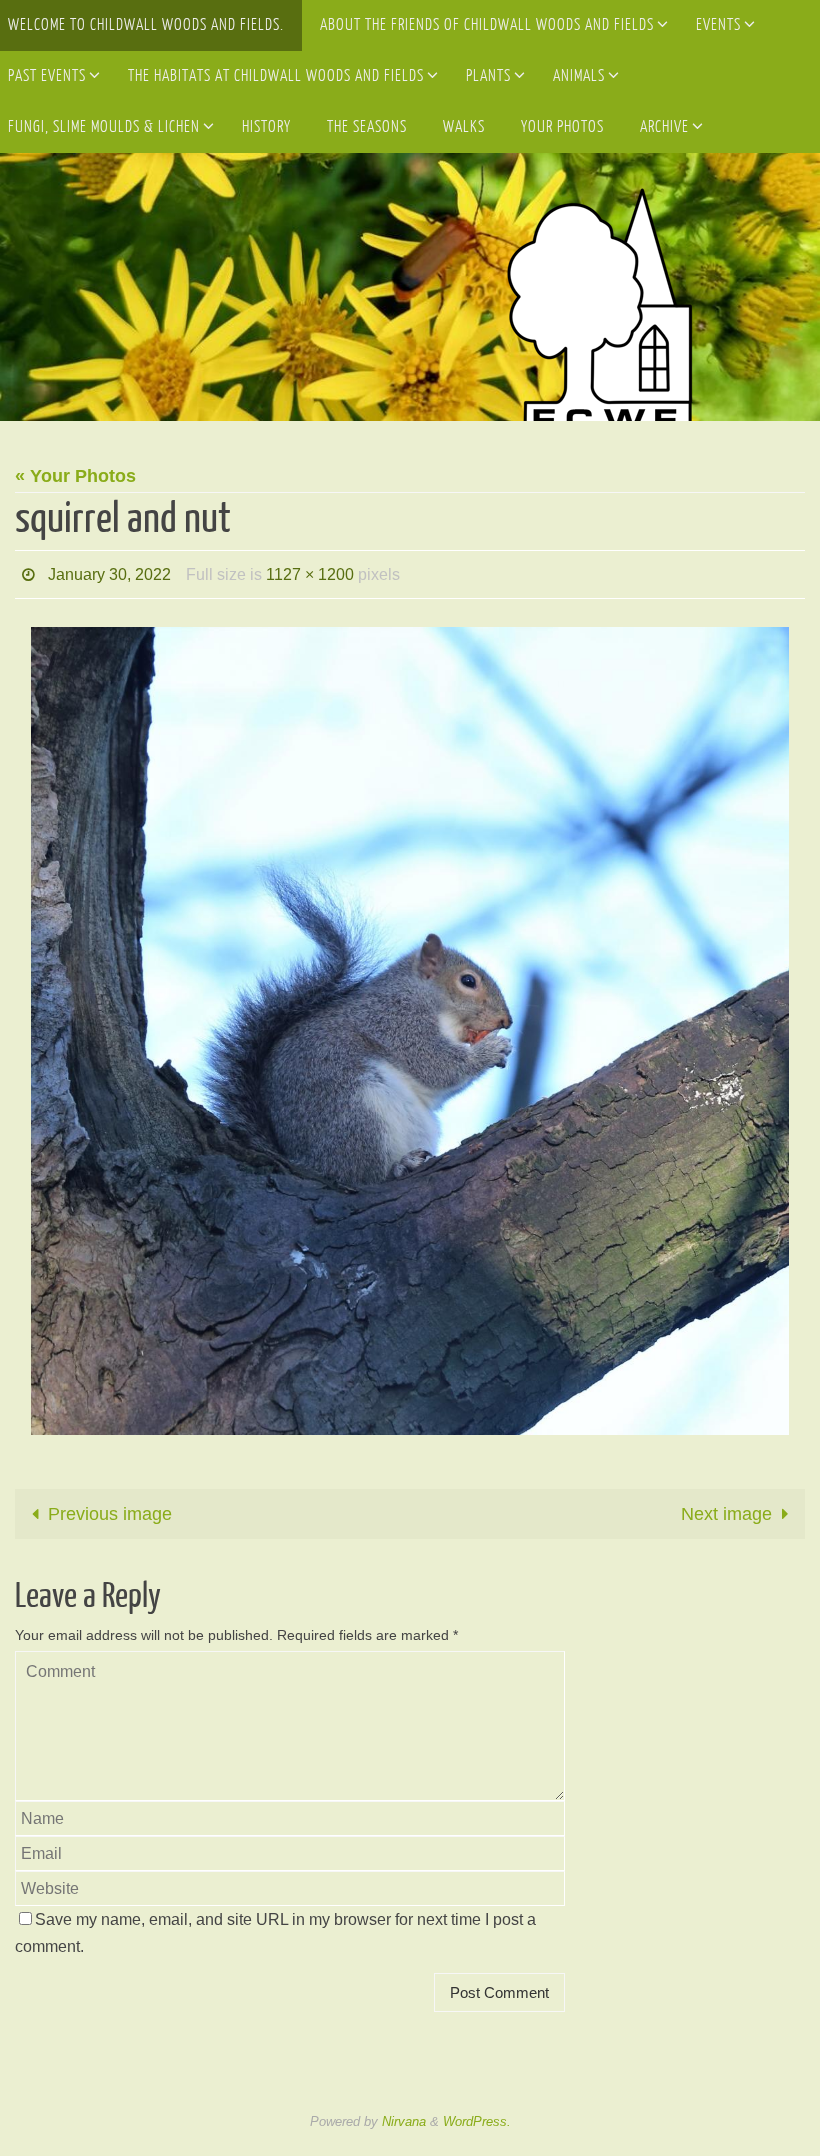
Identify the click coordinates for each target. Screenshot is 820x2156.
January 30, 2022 (109, 571)
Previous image (110, 1508)
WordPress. (477, 2115)
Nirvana (404, 2115)
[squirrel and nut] (410, 1026)
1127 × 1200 (310, 571)
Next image (726, 1508)
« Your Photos (75, 476)
